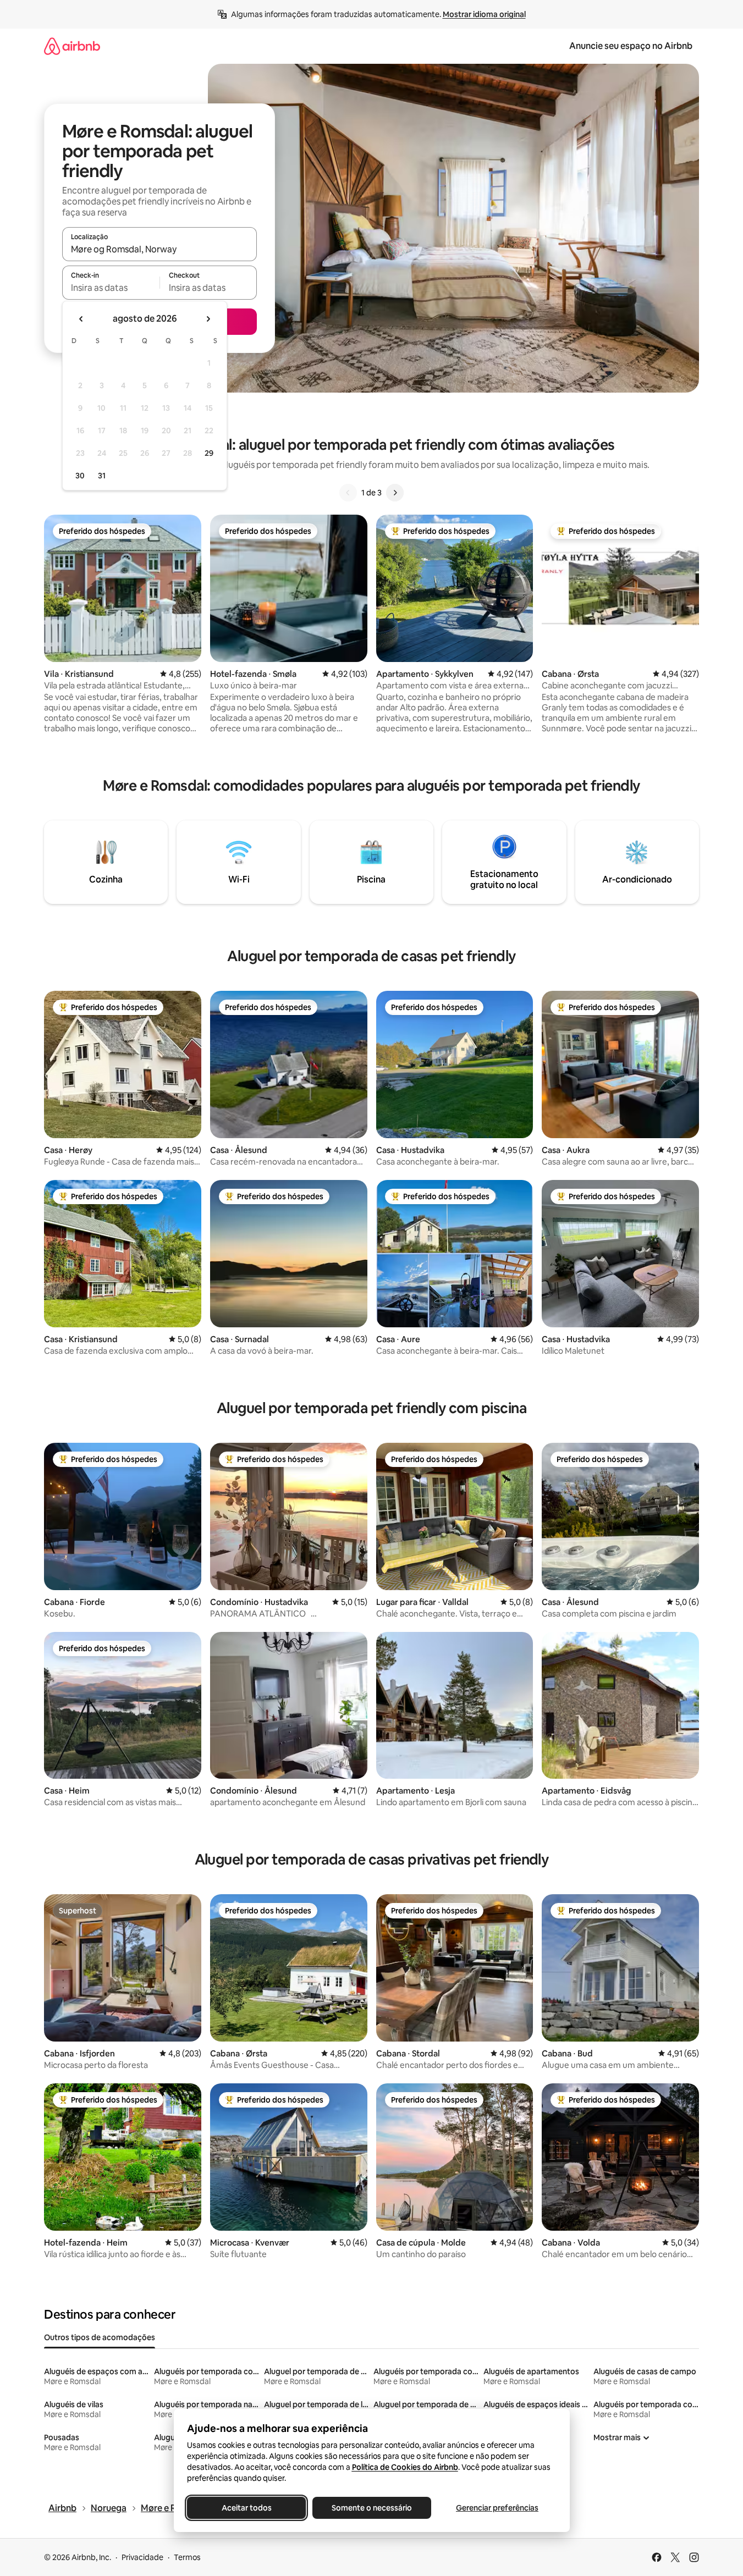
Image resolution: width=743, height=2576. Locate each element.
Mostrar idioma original (484, 14)
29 (209, 453)
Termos (187, 2557)
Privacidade (142, 2557)
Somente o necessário (372, 2508)
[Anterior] (348, 493)
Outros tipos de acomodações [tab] (100, 2337)
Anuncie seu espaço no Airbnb (631, 46)
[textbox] (111, 288)
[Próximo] (395, 493)
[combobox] (159, 249)
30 (80, 476)
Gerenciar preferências (497, 2508)
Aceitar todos (246, 2508)
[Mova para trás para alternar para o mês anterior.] (81, 319)
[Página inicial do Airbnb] (72, 46)
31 (102, 476)
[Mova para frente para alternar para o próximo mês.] (208, 319)
